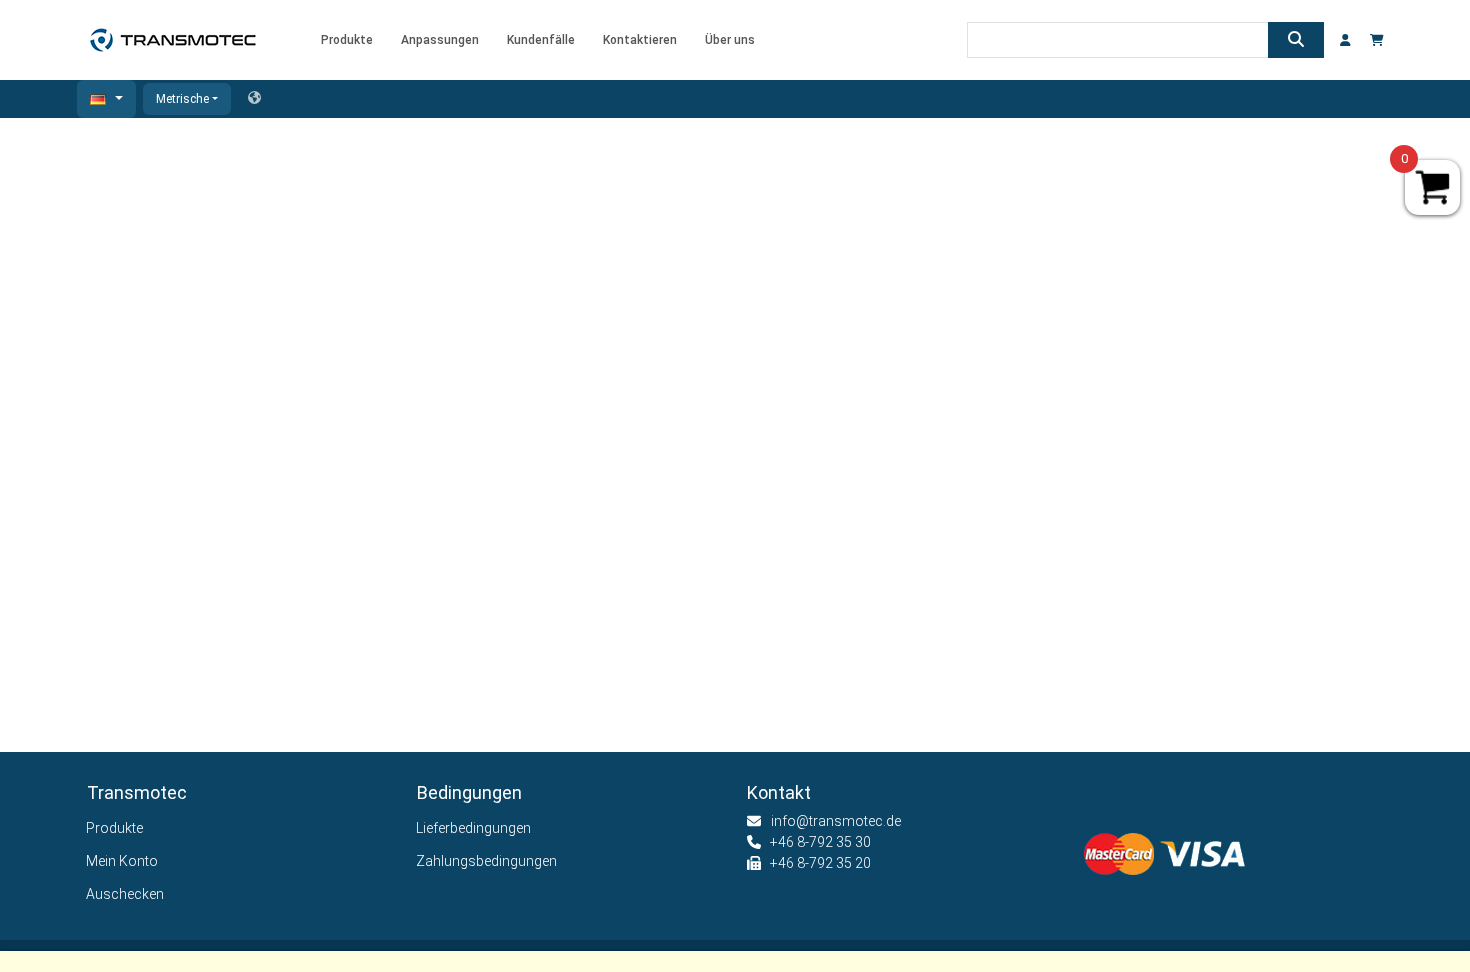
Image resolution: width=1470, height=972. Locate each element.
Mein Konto (122, 861)
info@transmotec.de (836, 821)
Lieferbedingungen (474, 828)
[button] (106, 99)
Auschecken (125, 894)
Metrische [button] (182, 99)
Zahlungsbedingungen (487, 861)
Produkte (115, 828)
